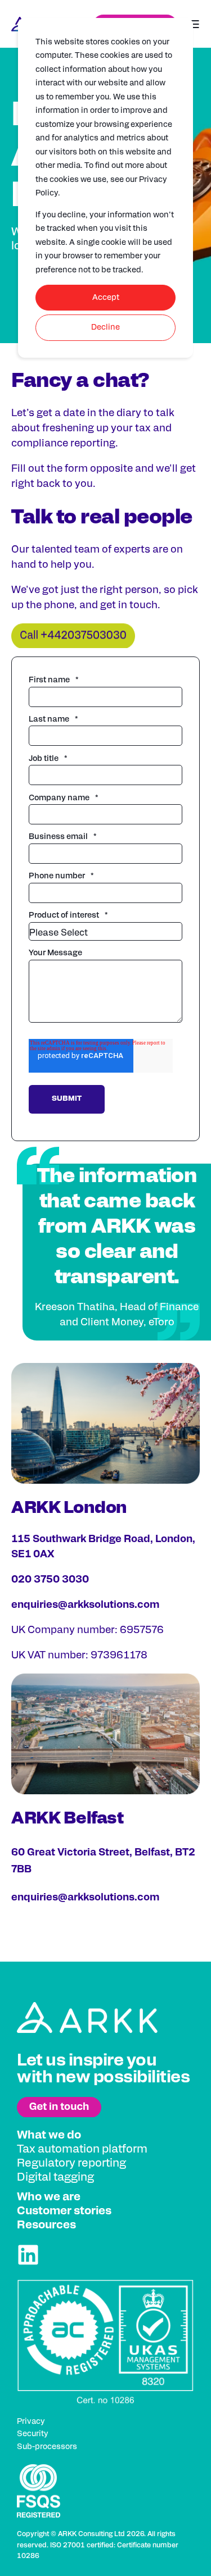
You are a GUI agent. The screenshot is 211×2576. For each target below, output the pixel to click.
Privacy (31, 2422)
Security (33, 2434)
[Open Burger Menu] (194, 24)
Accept (106, 298)
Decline (105, 327)
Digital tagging (55, 2177)
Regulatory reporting (71, 2163)
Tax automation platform (82, 2149)
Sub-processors (47, 2447)
